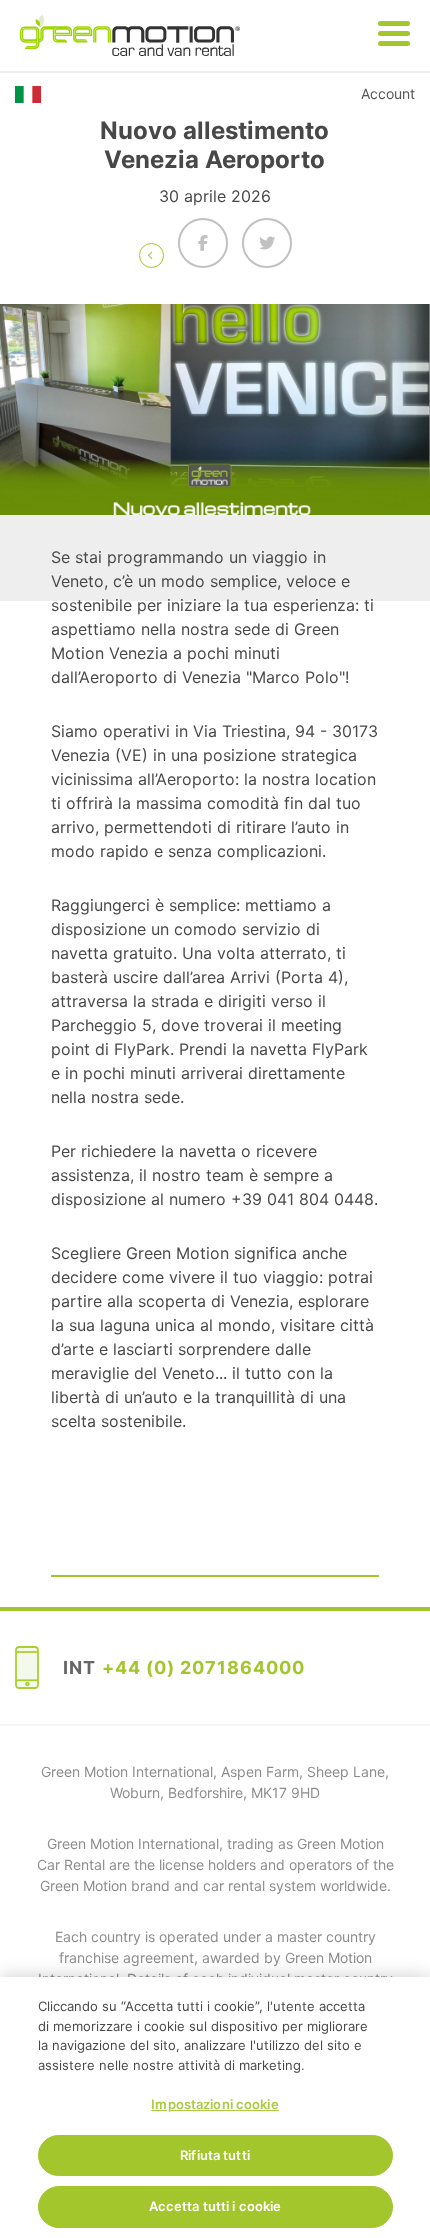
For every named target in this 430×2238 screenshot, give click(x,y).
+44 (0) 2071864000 (203, 1667)
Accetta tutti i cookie (215, 2206)
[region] (215, 2107)
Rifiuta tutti (215, 2155)
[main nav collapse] (394, 35)
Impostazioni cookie (214, 2104)
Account (388, 93)
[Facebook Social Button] (203, 243)
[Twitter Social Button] (267, 243)
